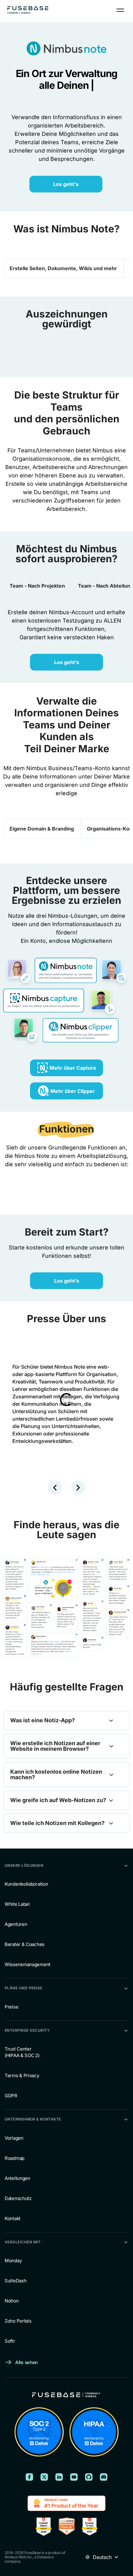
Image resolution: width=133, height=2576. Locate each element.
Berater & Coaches (25, 1944)
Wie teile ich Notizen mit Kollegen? (57, 1823)
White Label (17, 1904)
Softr (10, 2341)
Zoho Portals (18, 2321)
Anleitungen (17, 2178)
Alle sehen (26, 2362)
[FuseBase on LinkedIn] (59, 2477)
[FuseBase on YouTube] (74, 2477)
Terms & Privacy (22, 2075)
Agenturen (16, 1924)
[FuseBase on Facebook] (29, 2477)
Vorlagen (14, 2138)
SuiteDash (15, 2281)
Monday (13, 2261)
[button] (55, 1488)
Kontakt (13, 2218)
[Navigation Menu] (120, 10)
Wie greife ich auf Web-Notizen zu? (58, 1800)
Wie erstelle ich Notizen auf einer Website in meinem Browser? (55, 1746)
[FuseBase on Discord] (104, 2477)
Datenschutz (18, 2198)
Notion (12, 2301)
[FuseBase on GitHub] (89, 2477)
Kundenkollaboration (26, 1884)
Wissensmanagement (28, 1964)
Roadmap (15, 2158)
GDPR (11, 2096)
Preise (11, 2007)
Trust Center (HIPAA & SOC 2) (22, 2052)
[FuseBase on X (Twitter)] (44, 2477)
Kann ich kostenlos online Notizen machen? (56, 1775)
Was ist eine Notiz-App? (43, 1720)
